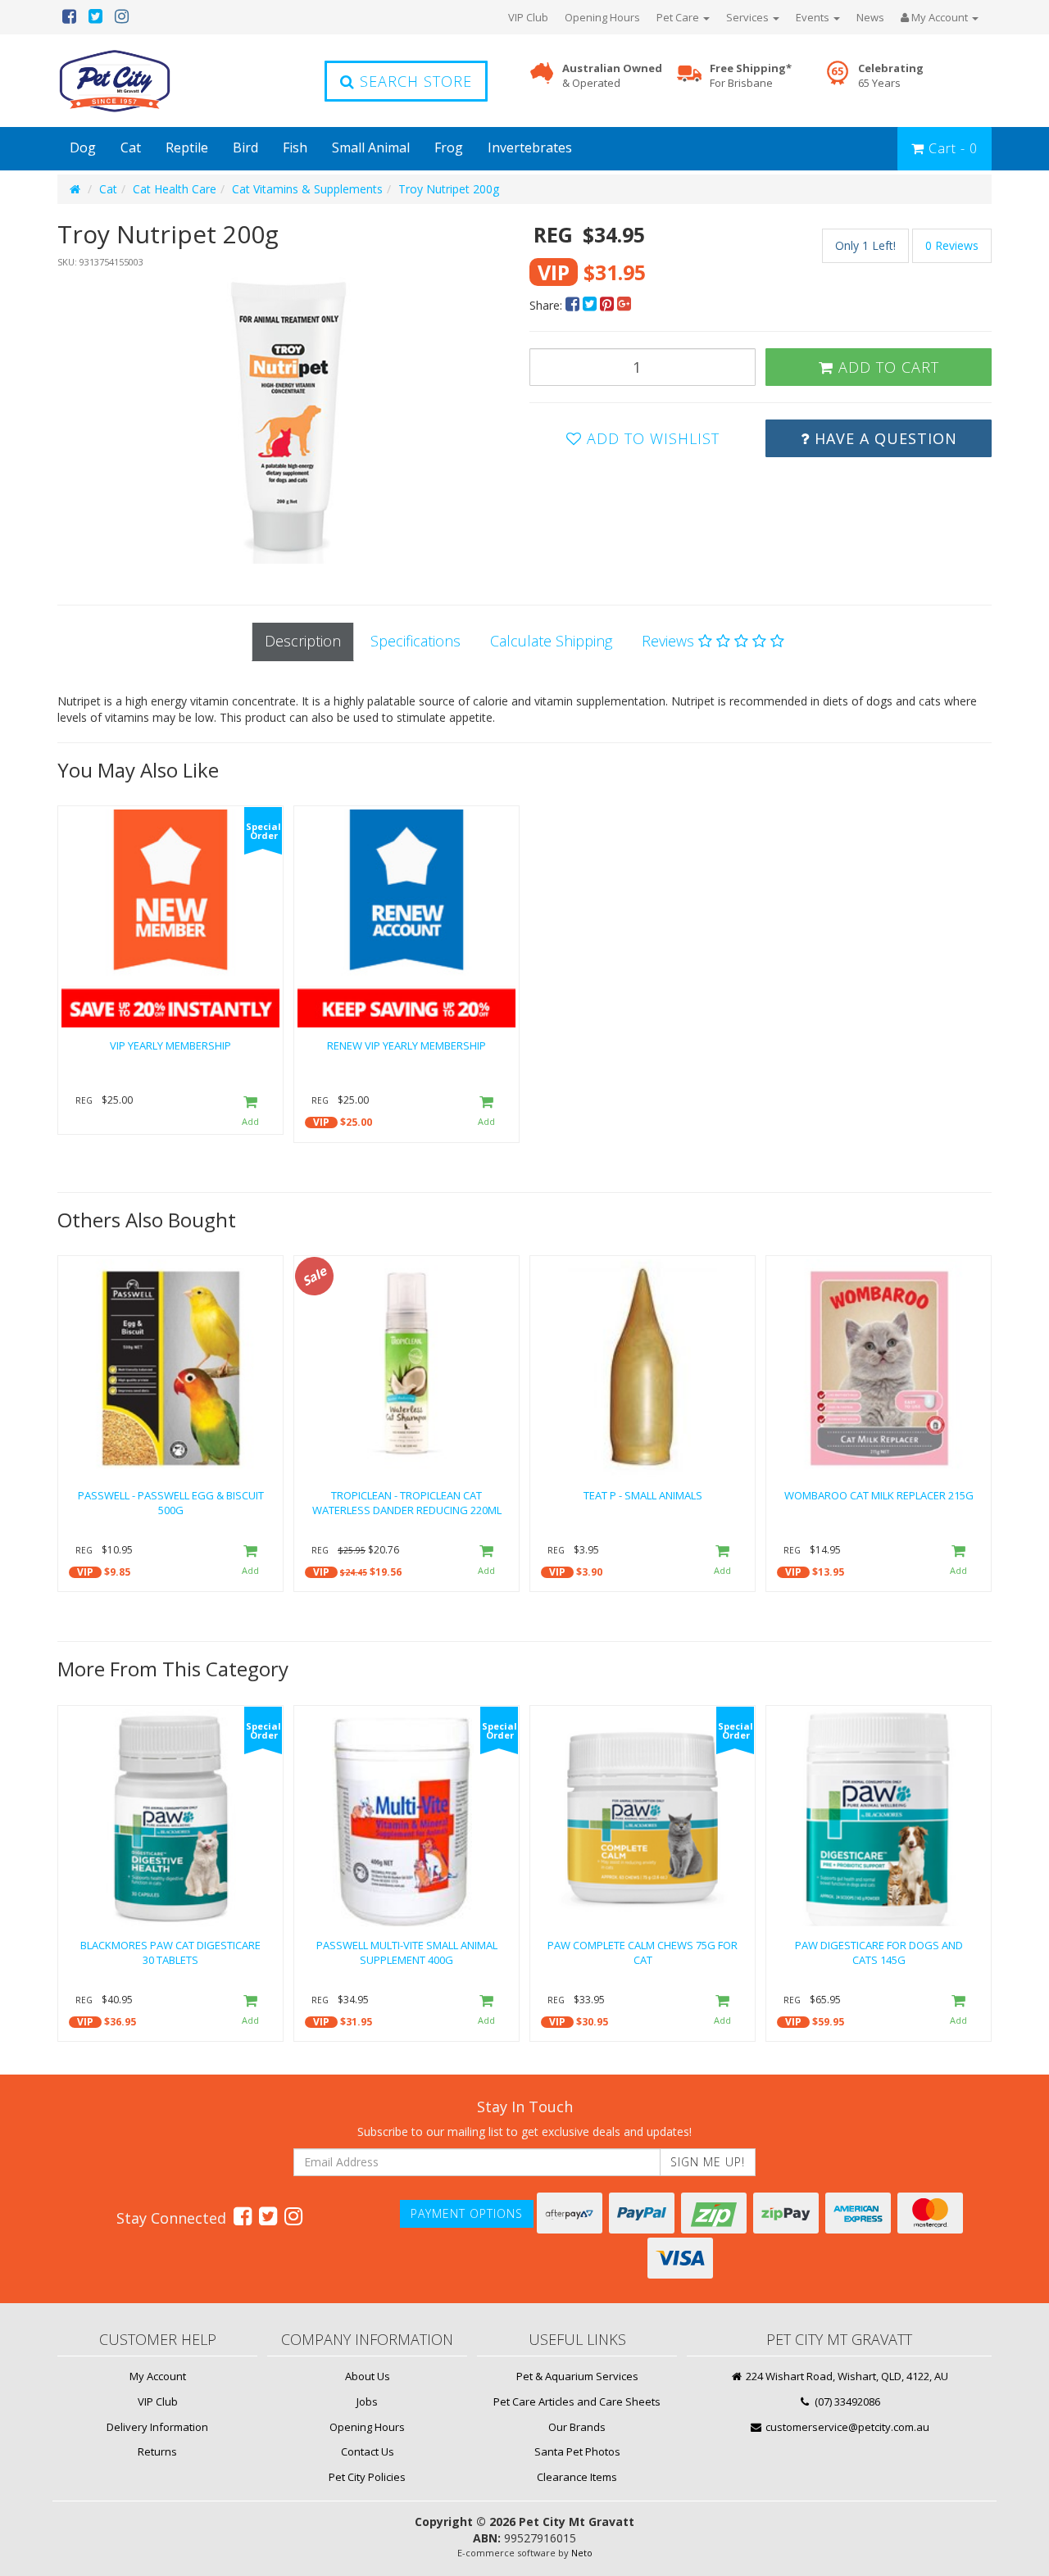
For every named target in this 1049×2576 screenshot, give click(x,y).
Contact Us (368, 2451)
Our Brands (577, 2427)
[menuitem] (574, 305)
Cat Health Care (175, 189)
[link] (243, 2215)
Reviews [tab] (670, 641)
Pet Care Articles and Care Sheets (577, 2401)
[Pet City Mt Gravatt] (139, 81)
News (870, 17)
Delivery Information (157, 2427)
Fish (295, 147)
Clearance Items (577, 2477)
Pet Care (679, 17)
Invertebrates (530, 147)
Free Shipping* (751, 76)
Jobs (367, 2401)
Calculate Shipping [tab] (551, 641)
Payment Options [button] (467, 2213)
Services (749, 17)
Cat (131, 147)
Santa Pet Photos (577, 2451)
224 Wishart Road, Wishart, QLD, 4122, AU (846, 2376)
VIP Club (528, 17)
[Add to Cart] (250, 1111)
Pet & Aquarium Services (577, 2376)
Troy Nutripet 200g (449, 189)
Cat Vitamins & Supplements (307, 189)
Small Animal (371, 147)
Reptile (187, 147)
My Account (158, 2376)
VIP (321, 1122)
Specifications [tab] (416, 641)
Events (814, 17)
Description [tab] (303, 641)
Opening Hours (602, 17)
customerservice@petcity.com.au (846, 2427)
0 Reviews (952, 245)
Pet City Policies (367, 2477)
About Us (368, 2376)
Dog (83, 147)
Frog (449, 147)
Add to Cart (886, 367)
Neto (582, 2553)
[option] (288, 420)
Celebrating (891, 76)
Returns (157, 2451)
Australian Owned (612, 76)
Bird (245, 147)
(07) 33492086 (846, 2401)
